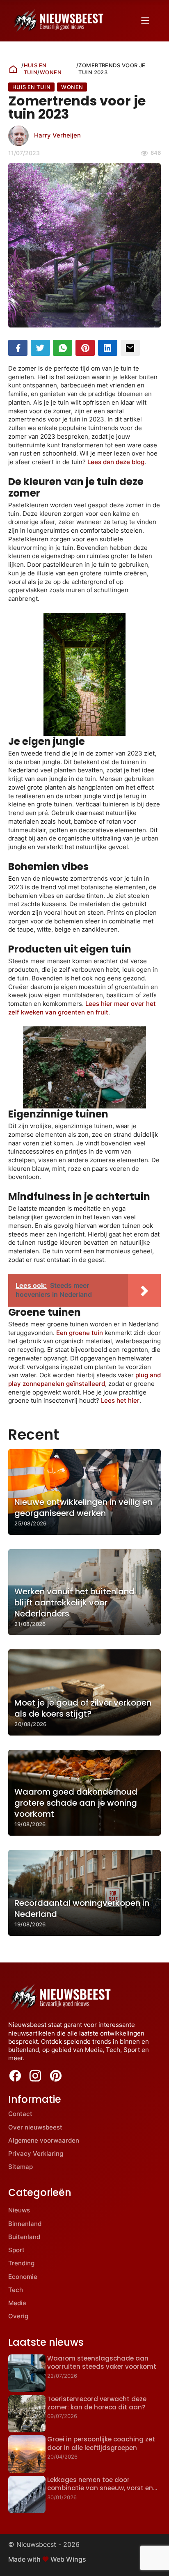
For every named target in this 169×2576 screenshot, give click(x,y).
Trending (21, 2263)
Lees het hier (120, 1400)
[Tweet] (40, 348)
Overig (18, 2316)
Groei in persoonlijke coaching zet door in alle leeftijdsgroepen (101, 2443)
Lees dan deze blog (116, 462)
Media (17, 2303)
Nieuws (19, 2210)
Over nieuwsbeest (35, 2127)
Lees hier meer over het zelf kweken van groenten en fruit (82, 1008)
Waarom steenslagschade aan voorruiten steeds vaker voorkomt (102, 2362)
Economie (23, 2277)
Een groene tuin (80, 1333)
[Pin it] (85, 348)
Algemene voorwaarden (44, 2140)
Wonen (51, 72)
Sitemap (21, 2167)
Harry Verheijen (57, 135)
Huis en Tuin (35, 69)
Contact (20, 2114)
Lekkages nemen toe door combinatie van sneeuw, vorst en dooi (100, 2488)
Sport (16, 2250)
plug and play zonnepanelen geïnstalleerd (84, 1379)
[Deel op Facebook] (18, 348)
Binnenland (25, 2224)
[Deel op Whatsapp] (63, 348)
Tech (16, 2290)
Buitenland (24, 2237)
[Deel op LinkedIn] (108, 348)
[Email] (130, 348)
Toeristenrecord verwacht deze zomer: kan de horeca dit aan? (97, 2403)
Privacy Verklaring (36, 2154)
